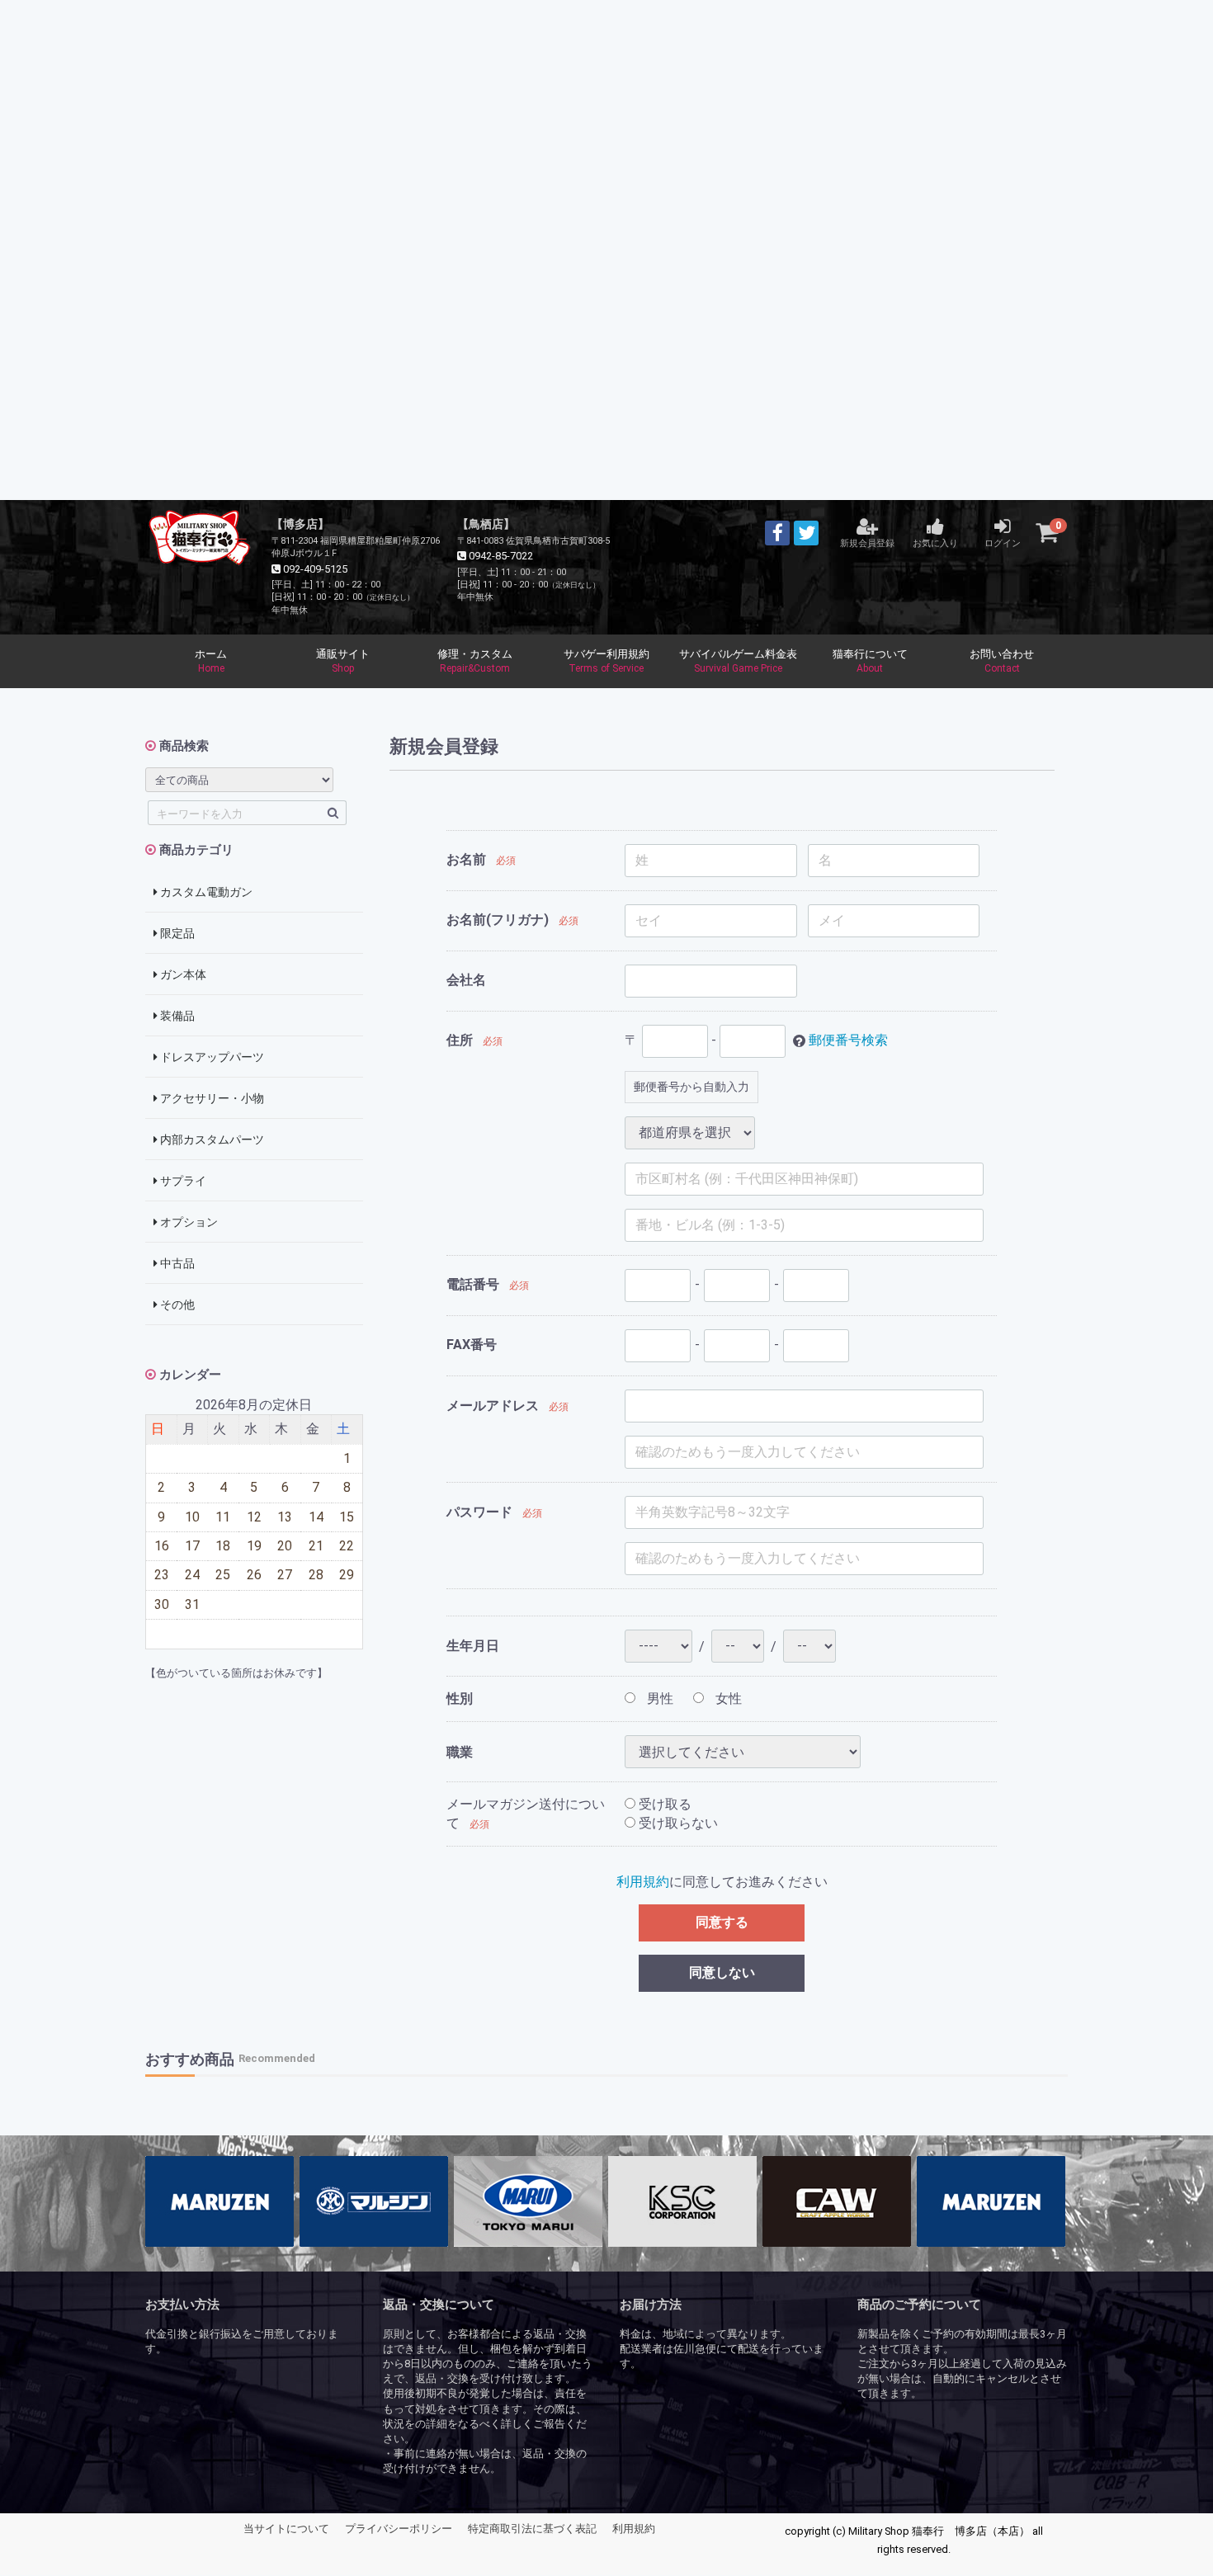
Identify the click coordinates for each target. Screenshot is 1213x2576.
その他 (176, 1305)
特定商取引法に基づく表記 (532, 2529)
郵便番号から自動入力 (691, 1087)
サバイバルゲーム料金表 (738, 661)
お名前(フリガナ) (498, 920)
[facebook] (777, 533)
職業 (460, 1752)
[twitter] (806, 533)
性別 (460, 1698)
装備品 (176, 1016)
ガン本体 (182, 974)
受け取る (663, 1804)
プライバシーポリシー (399, 2529)
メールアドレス (493, 1406)
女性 (727, 1698)
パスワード (479, 1512)
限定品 (176, 933)
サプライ (182, 1181)
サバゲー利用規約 (606, 661)
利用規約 (643, 1882)
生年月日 (473, 1646)
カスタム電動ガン (205, 892)
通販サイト (343, 661)
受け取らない (677, 1823)
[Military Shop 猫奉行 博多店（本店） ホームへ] (200, 535)
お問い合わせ (1002, 661)
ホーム (211, 661)
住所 (460, 1040)
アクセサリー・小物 (211, 1098)
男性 (658, 1698)
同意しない (722, 1972)
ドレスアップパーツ (211, 1057)
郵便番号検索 (848, 1040)
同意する (722, 1922)
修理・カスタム (475, 661)
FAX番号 (472, 1345)
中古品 (176, 1263)
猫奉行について (870, 661)
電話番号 (473, 1284)
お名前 (466, 859)
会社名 (466, 980)
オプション (188, 1222)
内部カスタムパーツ (211, 1139)
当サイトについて (286, 2529)
